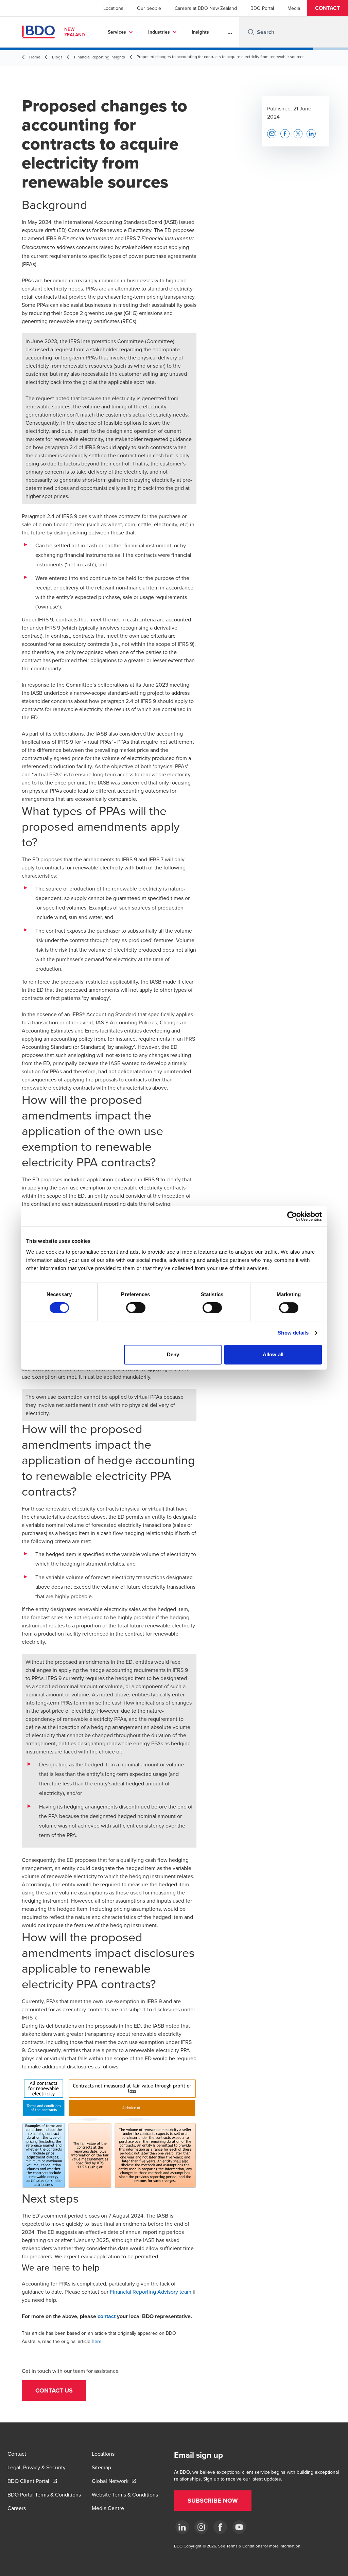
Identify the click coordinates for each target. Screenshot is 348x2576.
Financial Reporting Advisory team (151, 2292)
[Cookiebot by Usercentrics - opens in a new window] (292, 1216)
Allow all (273, 1354)
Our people (149, 8)
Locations (113, 8)
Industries (159, 32)
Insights (200, 32)
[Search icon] (251, 32)
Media (294, 8)
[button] (327, 8)
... (230, 32)
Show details (293, 1333)
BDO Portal (262, 8)
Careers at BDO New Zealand (206, 8)
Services (117, 32)
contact (107, 2316)
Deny (173, 1354)
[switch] (136, 1308)
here (97, 2341)
